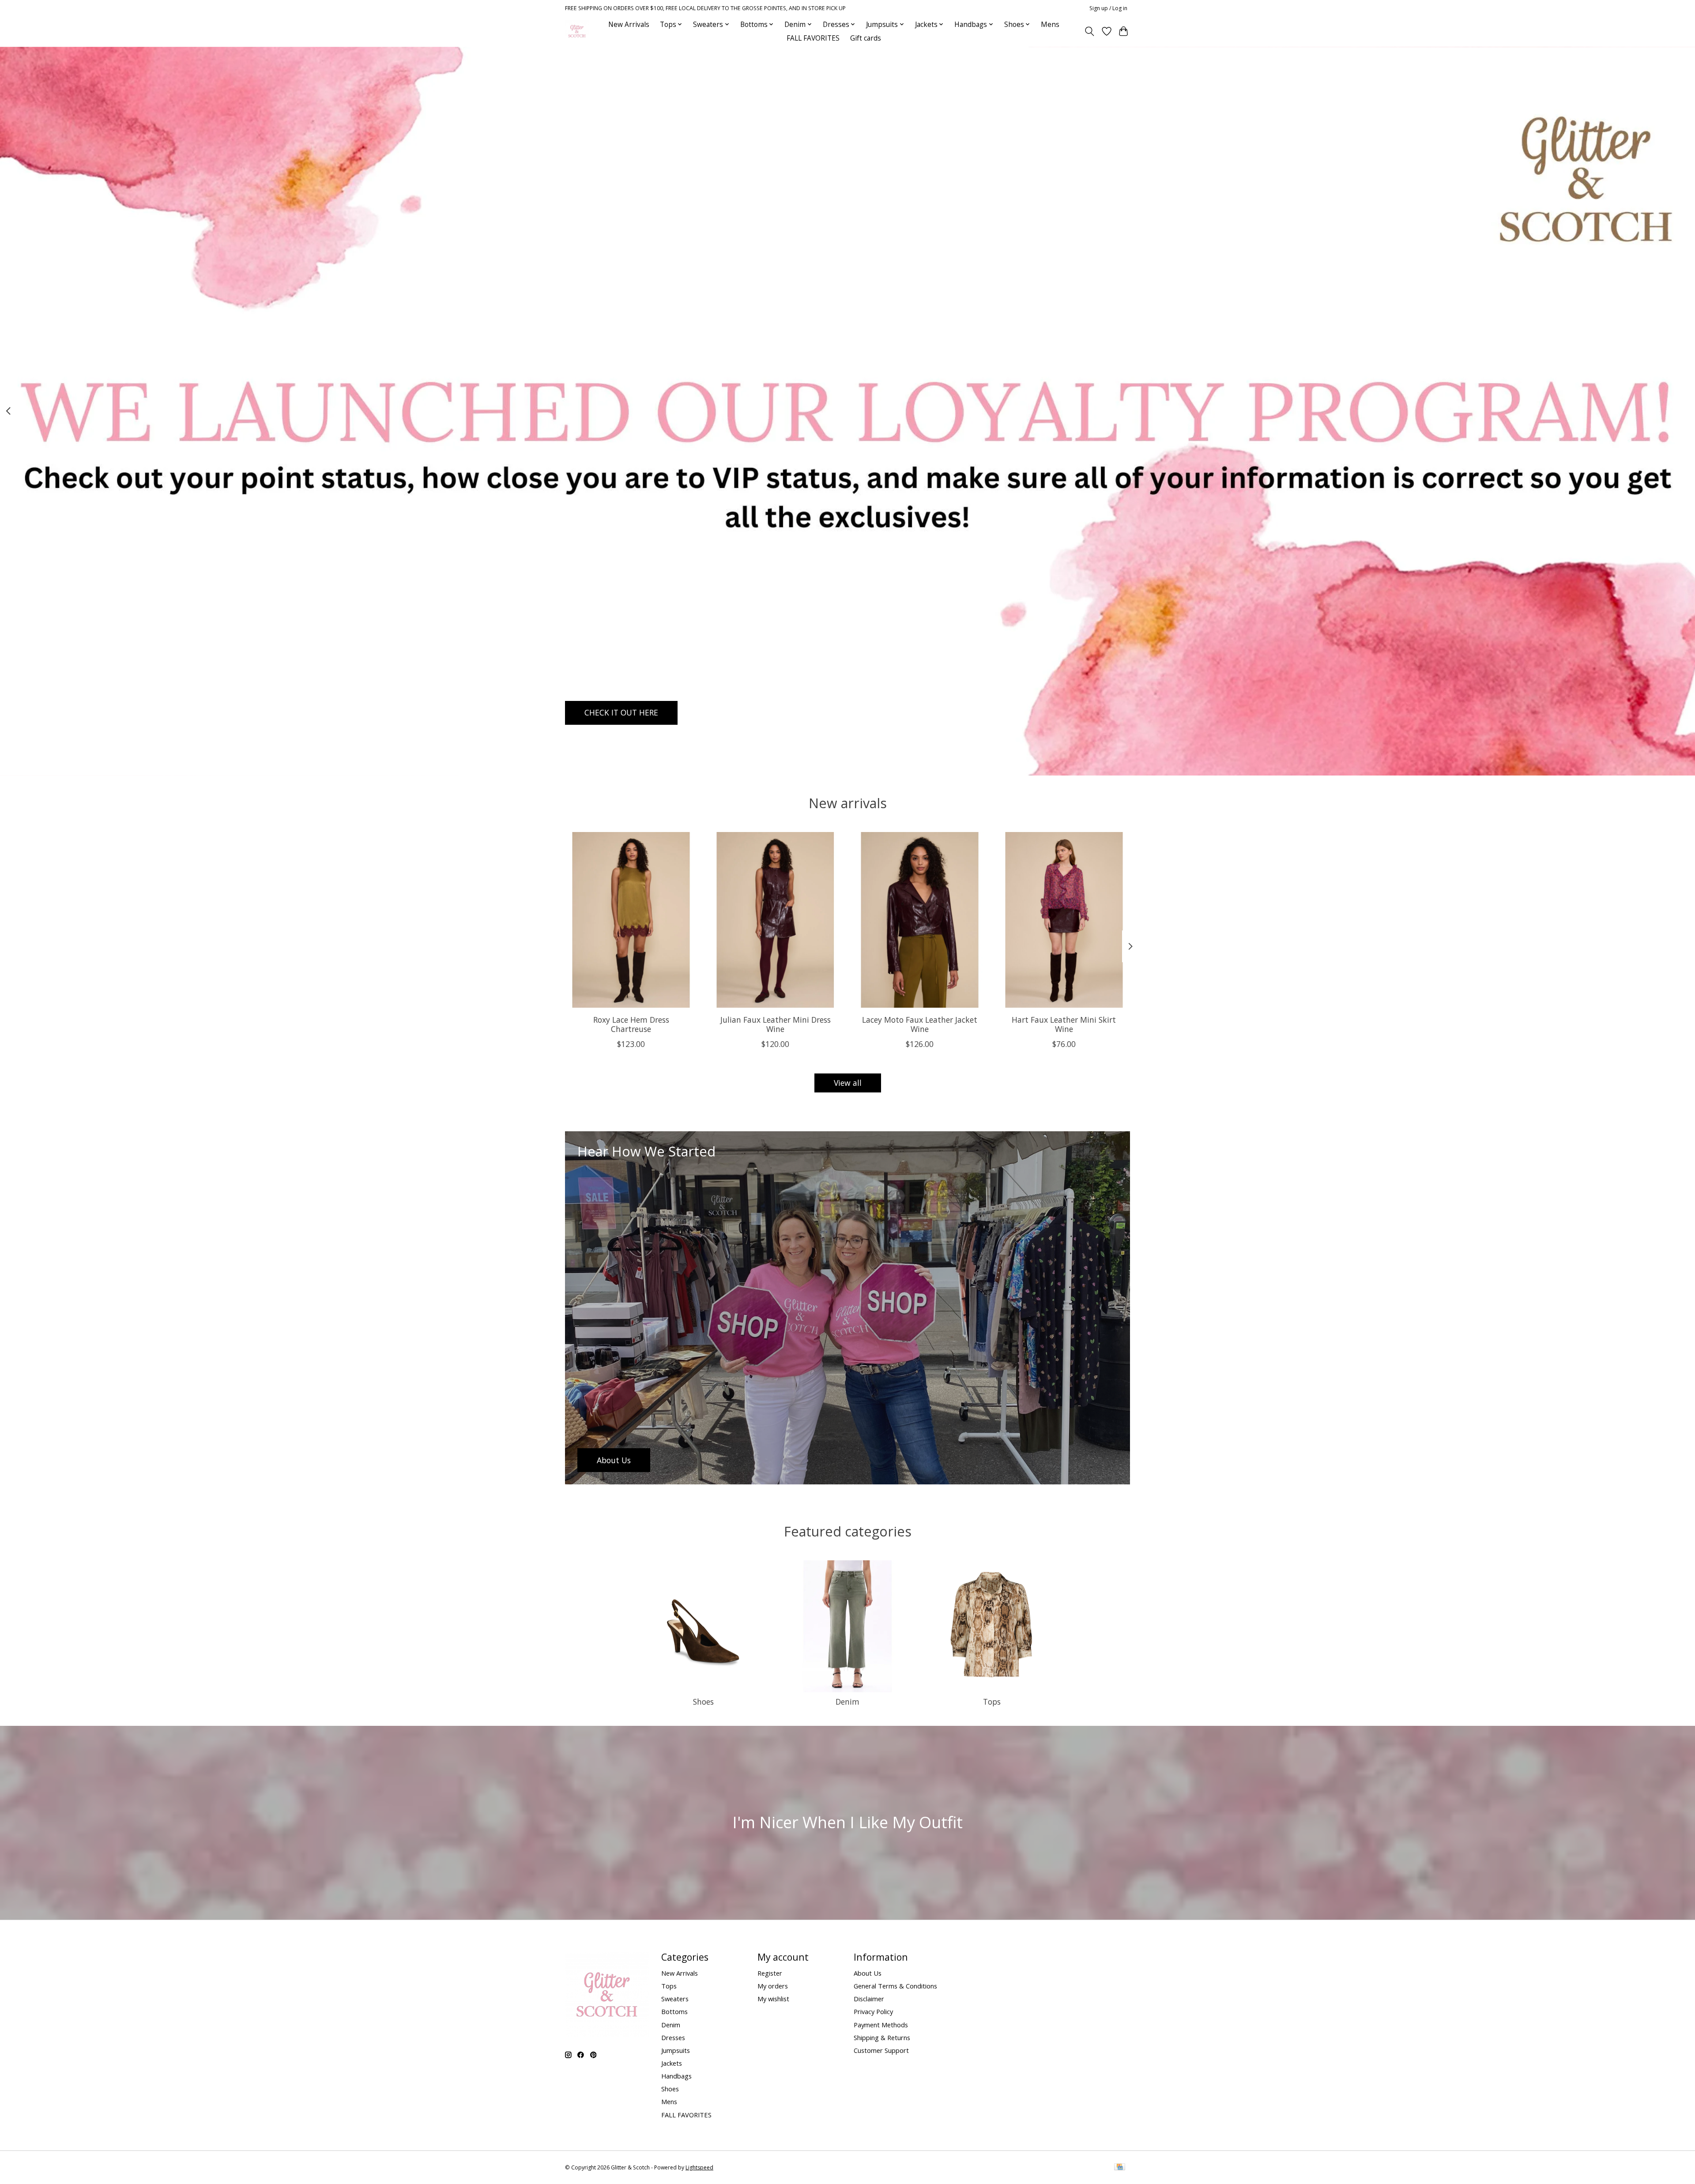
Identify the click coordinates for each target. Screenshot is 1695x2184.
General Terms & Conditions (895, 1986)
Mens (1050, 24)
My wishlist (773, 1999)
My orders (773, 1986)
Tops (992, 1702)
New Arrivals (629, 24)
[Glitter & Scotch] (577, 31)
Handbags (676, 2076)
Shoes (703, 1702)
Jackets (672, 2063)
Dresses (673, 2037)
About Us (868, 1973)
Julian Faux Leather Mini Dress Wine (776, 1024)
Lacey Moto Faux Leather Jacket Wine (920, 1024)
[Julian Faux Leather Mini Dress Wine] (775, 920)
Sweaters (675, 1999)
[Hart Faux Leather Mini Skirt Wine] (1064, 920)
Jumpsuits (676, 2050)
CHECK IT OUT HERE (621, 712)
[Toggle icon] (1090, 31)
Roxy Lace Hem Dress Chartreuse (631, 1024)
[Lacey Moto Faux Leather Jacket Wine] (920, 920)
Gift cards (866, 38)
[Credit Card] (1120, 2168)
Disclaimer (869, 1999)
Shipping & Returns (882, 2037)
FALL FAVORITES (813, 38)
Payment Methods (881, 2025)
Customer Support (881, 2050)
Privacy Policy (873, 2011)
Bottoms (674, 2011)
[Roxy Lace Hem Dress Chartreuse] (631, 920)
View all (848, 1083)
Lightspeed (699, 2167)
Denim (847, 1702)
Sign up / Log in (1108, 8)
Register (770, 1973)
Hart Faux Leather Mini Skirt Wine (1064, 1024)
